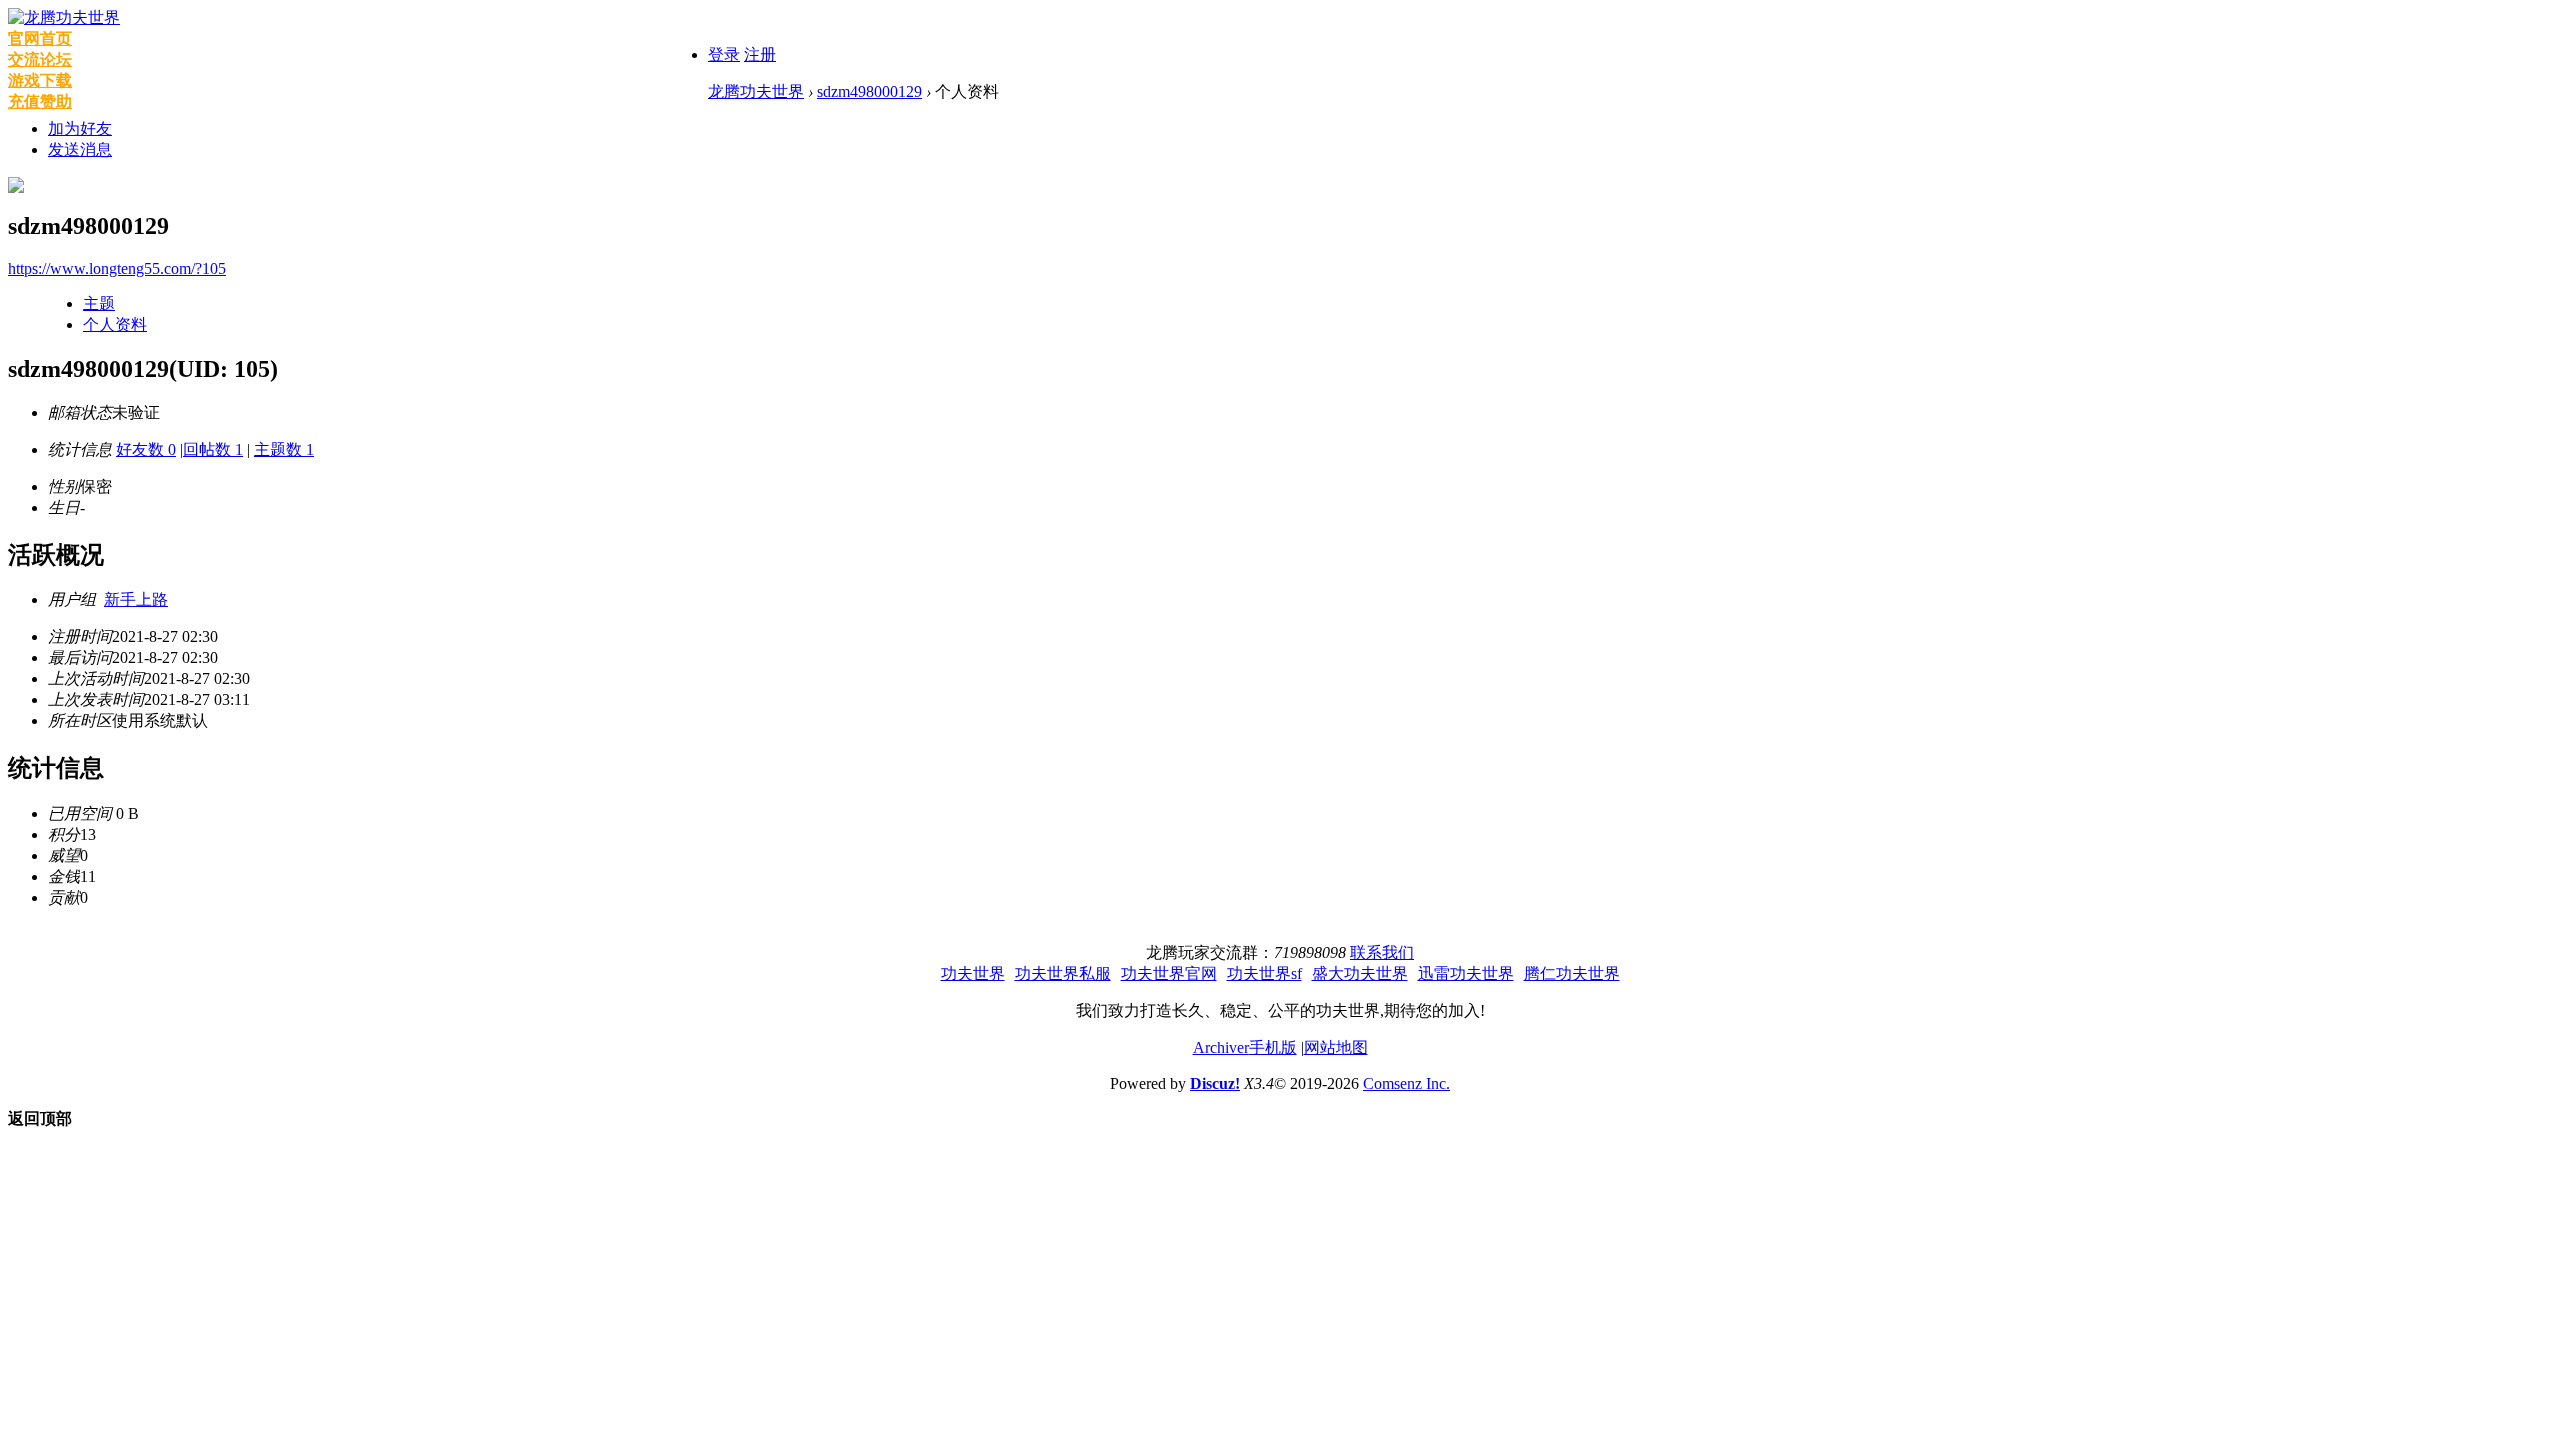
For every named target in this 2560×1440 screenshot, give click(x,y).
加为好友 (80, 128)
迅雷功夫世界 (1466, 973)
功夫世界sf (1264, 973)
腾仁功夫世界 (1572, 973)
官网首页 (40, 38)
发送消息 (80, 149)
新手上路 (136, 599)
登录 (724, 54)
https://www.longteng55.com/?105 (117, 268)
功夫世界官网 (1169, 973)
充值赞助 (40, 101)
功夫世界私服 (1063, 973)
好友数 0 (146, 449)
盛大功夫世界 (1360, 973)
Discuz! (1215, 1083)
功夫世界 (973, 973)
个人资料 (115, 324)
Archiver (1221, 1047)
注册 (760, 54)
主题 (99, 303)
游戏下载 (40, 80)
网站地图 (1336, 1047)
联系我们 (1382, 952)
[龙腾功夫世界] (64, 17)
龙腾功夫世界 (756, 91)
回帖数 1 (213, 449)
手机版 (1273, 1047)
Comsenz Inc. (1406, 1083)
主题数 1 (284, 449)
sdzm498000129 (869, 91)
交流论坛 (40, 59)
